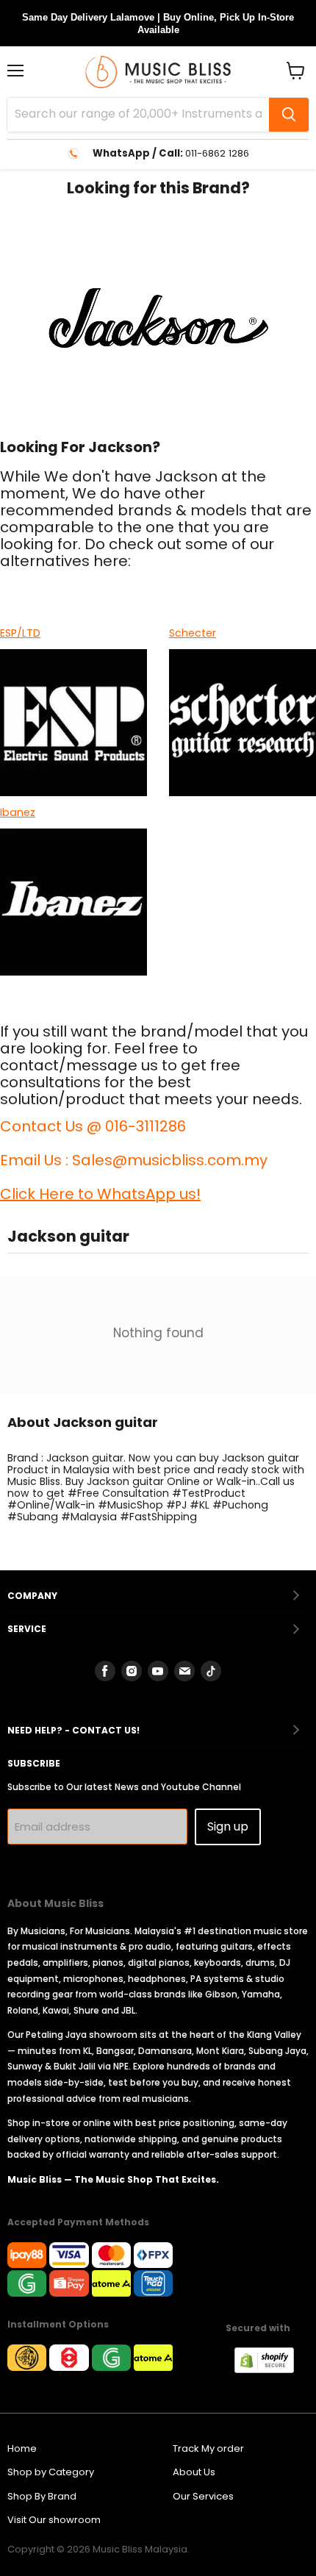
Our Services (203, 2496)
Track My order (208, 2448)
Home (22, 2448)
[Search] (289, 115)
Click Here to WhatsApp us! (100, 1194)
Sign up (228, 1827)
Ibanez (18, 812)
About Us (194, 2472)
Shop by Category (51, 2472)
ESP (8, 633)
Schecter (193, 633)
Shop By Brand (42, 2496)
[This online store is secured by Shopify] (272, 2369)
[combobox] (138, 115)
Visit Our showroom (54, 2520)
